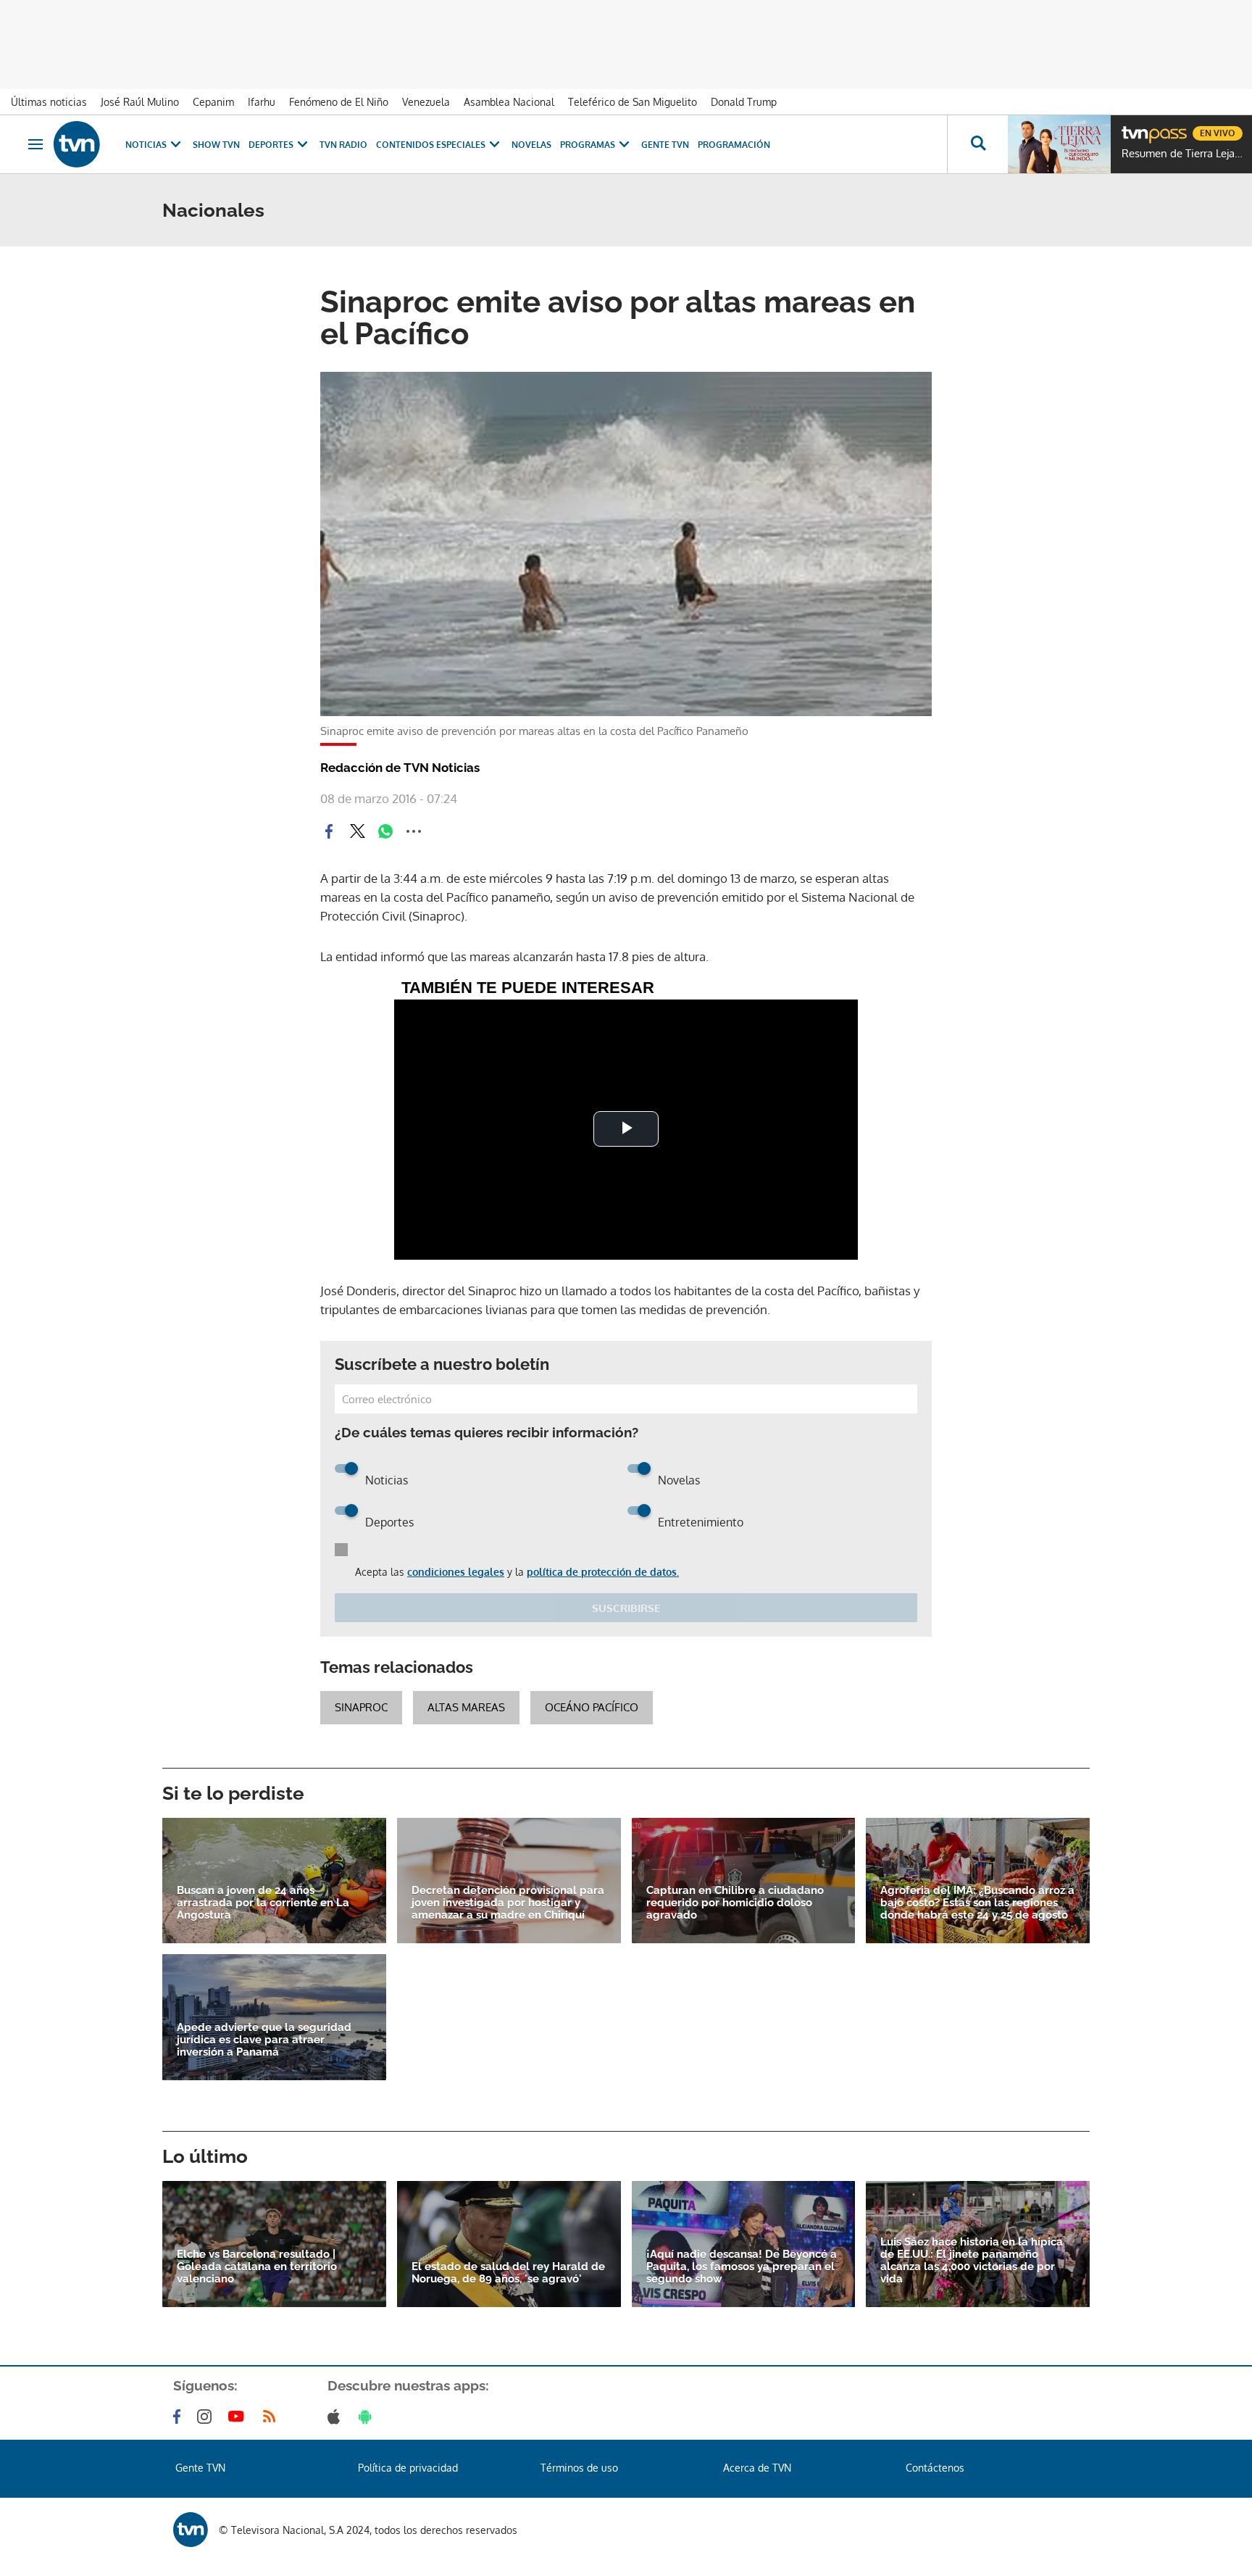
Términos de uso (579, 2468)
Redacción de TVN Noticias (400, 768)
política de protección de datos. (603, 1572)
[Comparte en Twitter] (357, 831)
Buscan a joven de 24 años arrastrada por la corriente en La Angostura (263, 1903)
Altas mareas (466, 1707)
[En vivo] (1134, 128)
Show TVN (216, 145)
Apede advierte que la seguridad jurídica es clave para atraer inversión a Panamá (264, 2040)
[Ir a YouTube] (239, 2417)
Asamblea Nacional (509, 102)
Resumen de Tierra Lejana (1183, 154)
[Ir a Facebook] (180, 2417)
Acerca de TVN (757, 2468)
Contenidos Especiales (431, 145)
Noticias (146, 145)
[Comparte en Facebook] (329, 831)
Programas (588, 145)
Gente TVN (665, 145)
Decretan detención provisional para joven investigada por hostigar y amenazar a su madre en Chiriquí (508, 1903)
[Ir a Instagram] (207, 2417)
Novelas (531, 145)
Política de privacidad (408, 2468)
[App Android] (368, 2417)
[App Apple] (337, 2417)
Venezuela (426, 102)
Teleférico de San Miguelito (633, 102)
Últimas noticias (49, 102)
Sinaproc (361, 1707)
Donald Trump (744, 102)
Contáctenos (935, 2468)
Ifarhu (262, 102)
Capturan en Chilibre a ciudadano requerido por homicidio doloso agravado (735, 1903)
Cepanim (213, 102)
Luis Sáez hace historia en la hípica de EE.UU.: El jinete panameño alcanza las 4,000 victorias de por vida (972, 2261)
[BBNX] (191, 2530)
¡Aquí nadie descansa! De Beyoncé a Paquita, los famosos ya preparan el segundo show (742, 2267)
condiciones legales (456, 1572)
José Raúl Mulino (140, 102)
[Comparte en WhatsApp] (385, 831)
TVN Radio (343, 145)
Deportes (271, 145)
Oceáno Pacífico (592, 1707)
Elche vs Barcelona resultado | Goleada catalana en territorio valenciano (257, 2267)
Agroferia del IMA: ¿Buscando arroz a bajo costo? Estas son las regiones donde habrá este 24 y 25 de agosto (977, 1903)
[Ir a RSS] (272, 2417)
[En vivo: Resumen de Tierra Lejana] (1059, 144)
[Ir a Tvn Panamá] (77, 144)
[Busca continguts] (977, 144)
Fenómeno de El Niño (339, 102)
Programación (734, 145)
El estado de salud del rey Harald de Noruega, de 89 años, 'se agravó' (508, 2273)
